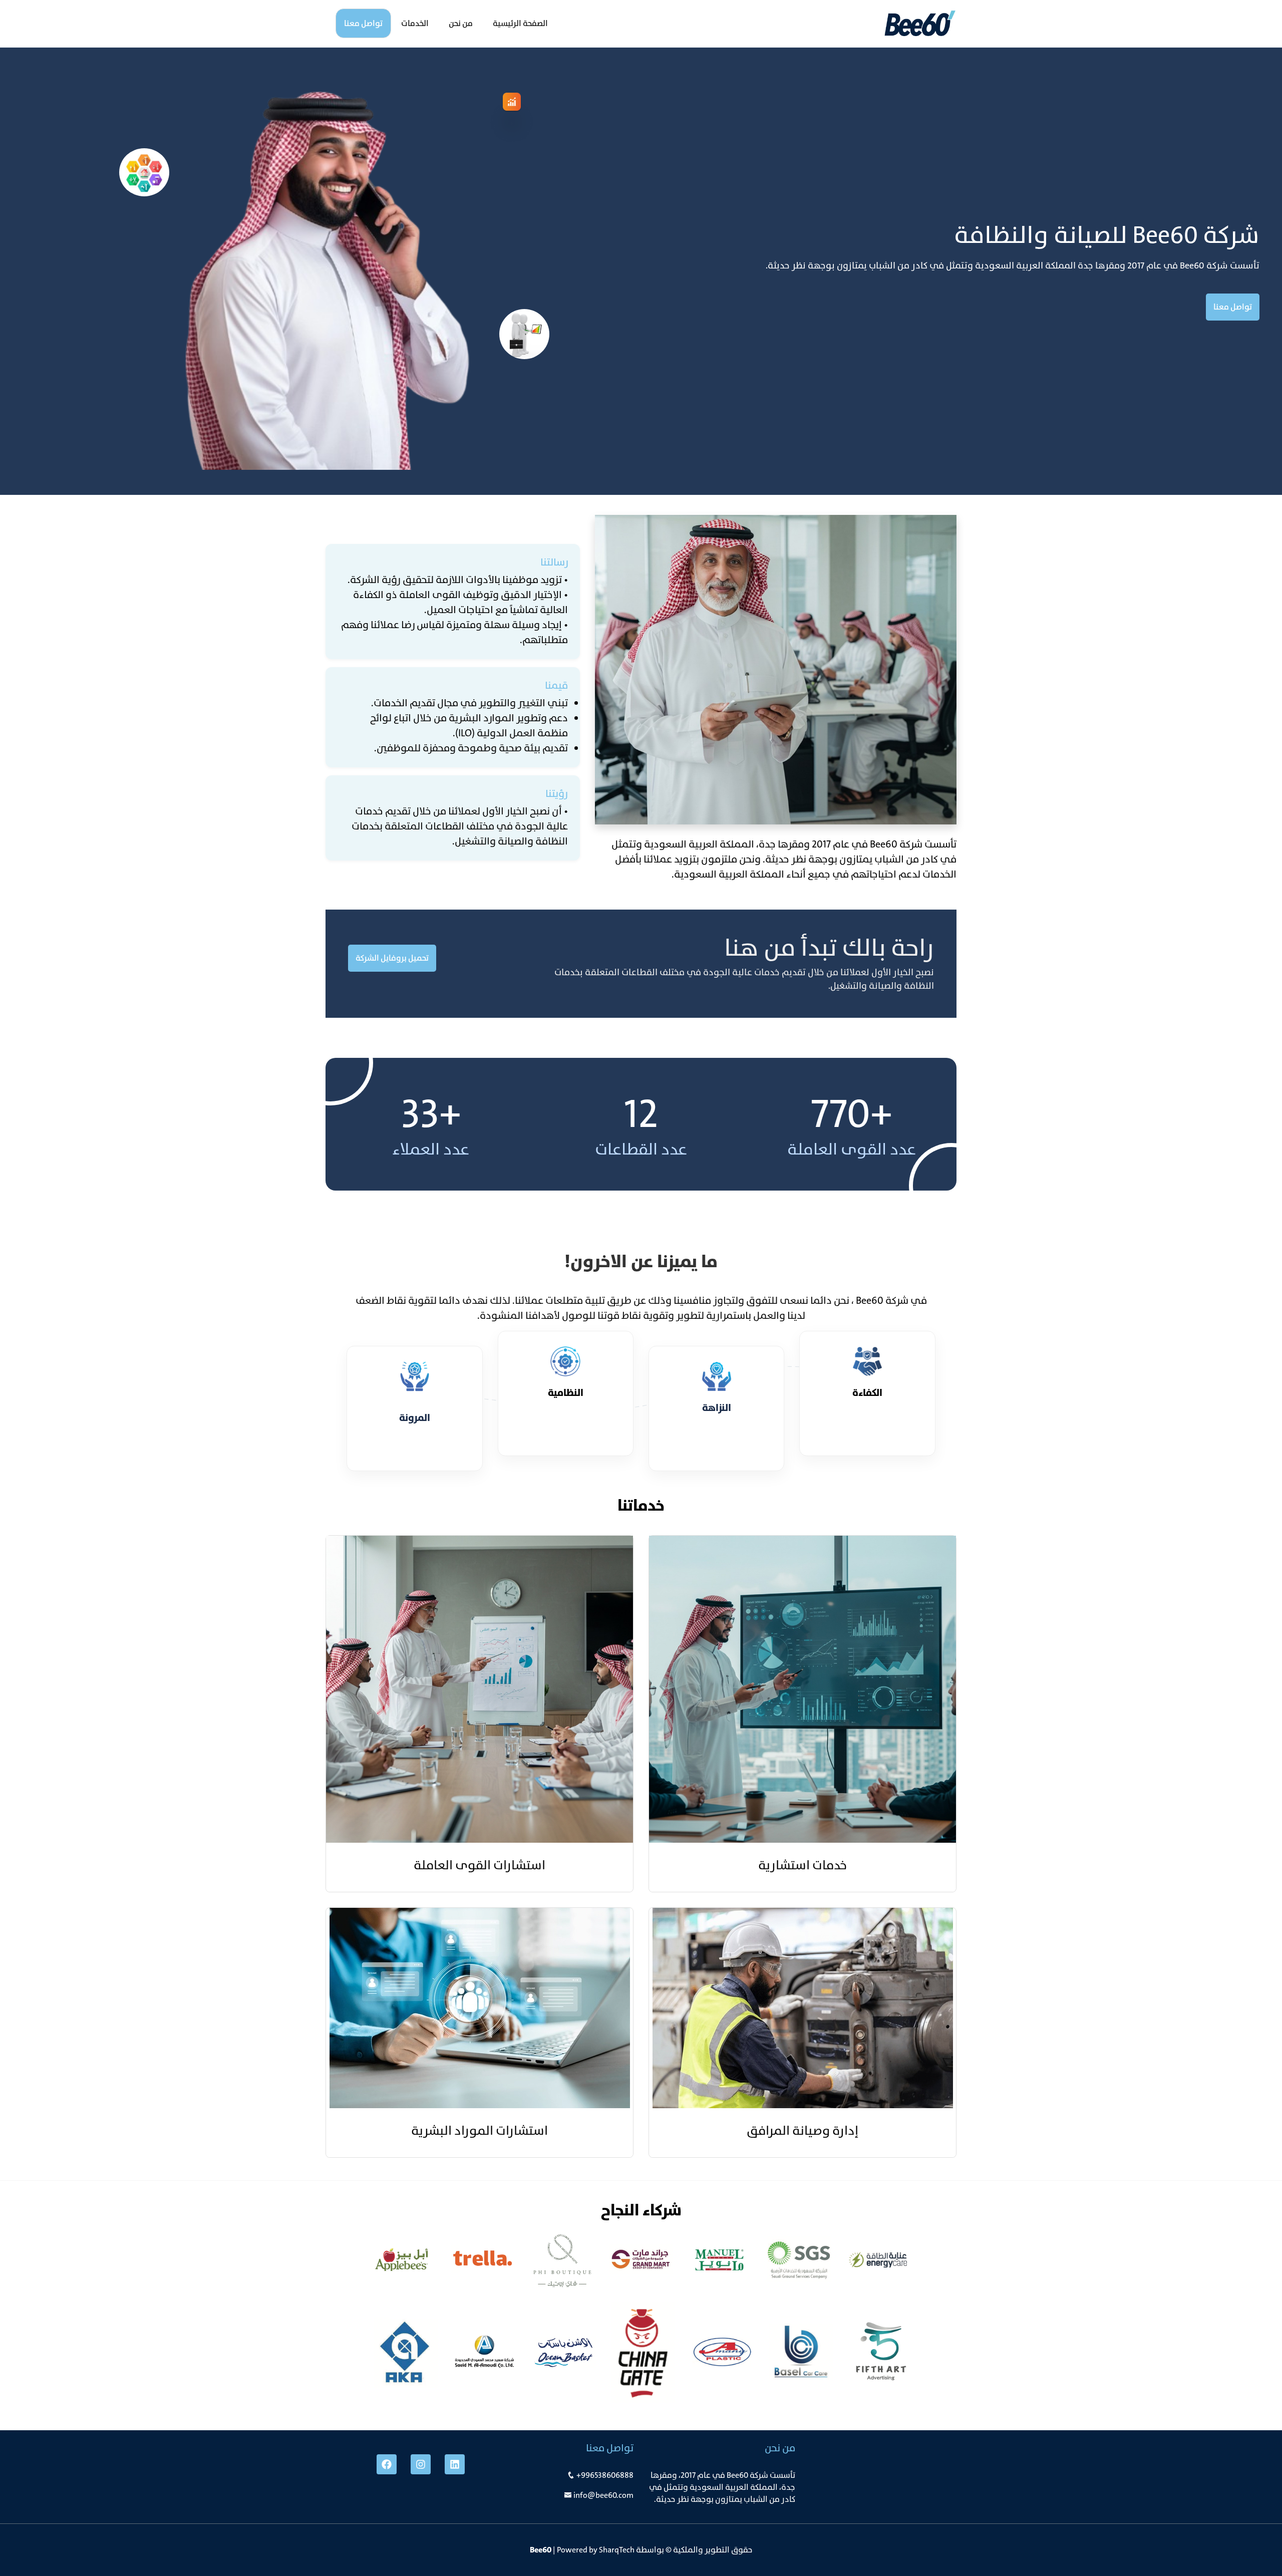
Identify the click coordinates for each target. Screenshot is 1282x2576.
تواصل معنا (363, 23)
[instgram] (421, 2464)
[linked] (455, 2464)
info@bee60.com (603, 2495)
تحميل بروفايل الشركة (392, 958)
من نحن (461, 23)
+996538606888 (605, 2475)
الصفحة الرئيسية (520, 23)
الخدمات (415, 23)
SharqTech (617, 2550)
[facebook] (387, 2464)
